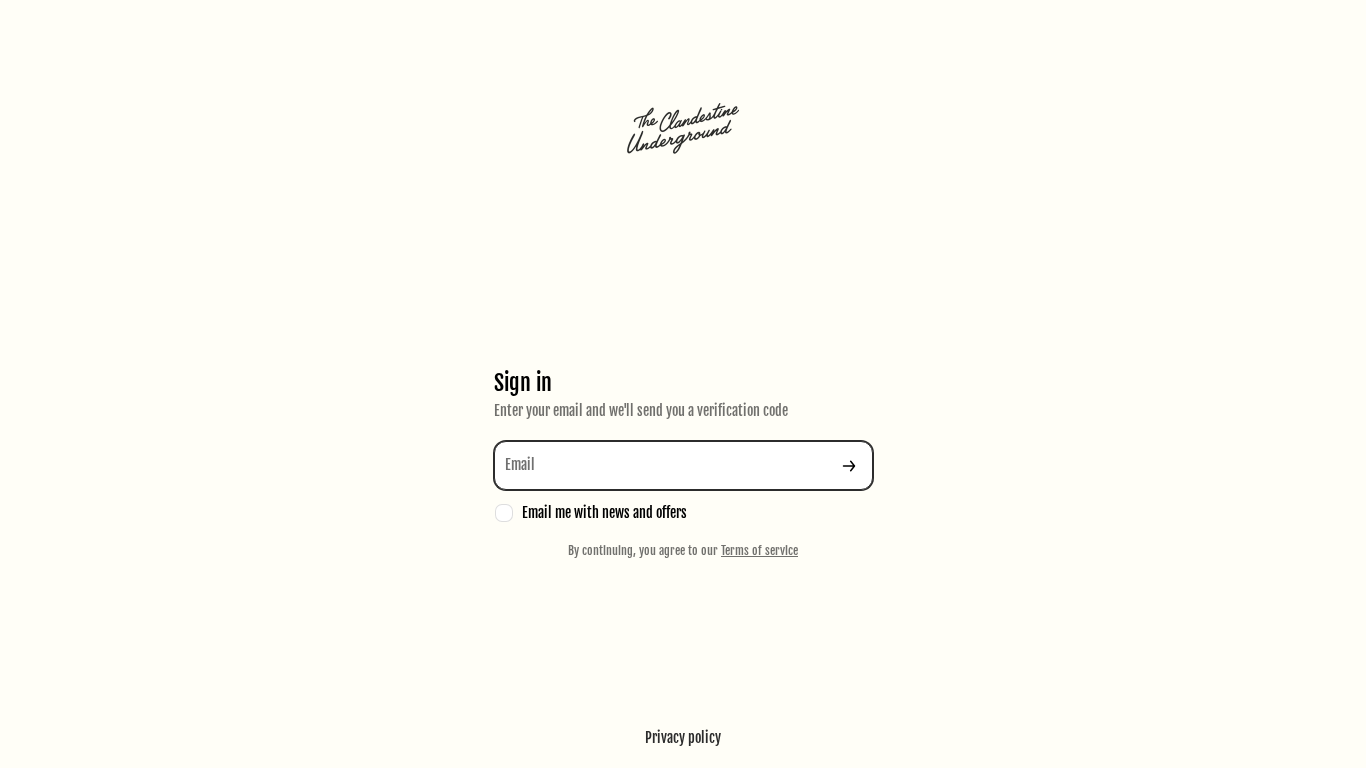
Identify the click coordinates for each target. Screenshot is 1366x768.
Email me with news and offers (604, 512)
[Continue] (849, 465)
